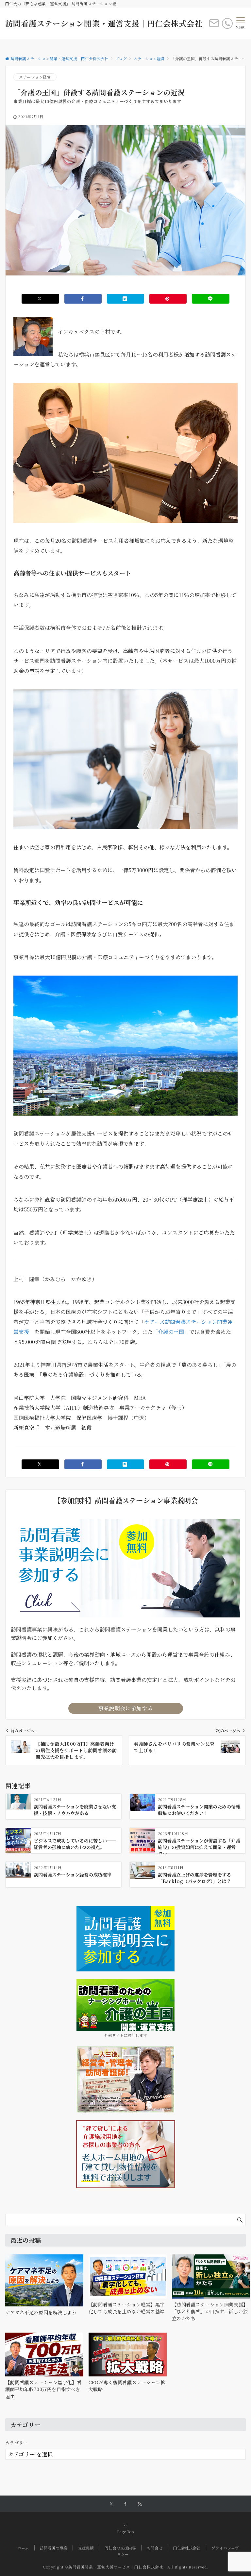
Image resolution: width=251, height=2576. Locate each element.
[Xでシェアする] (40, 299)
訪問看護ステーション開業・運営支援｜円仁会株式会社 (104, 23)
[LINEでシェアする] (210, 299)
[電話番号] (227, 23)
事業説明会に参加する (125, 1708)
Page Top (125, 2532)
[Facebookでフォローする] (125, 2504)
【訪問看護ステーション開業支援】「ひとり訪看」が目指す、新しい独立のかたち (210, 2311)
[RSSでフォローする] (140, 2504)
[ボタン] (214, 26)
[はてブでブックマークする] (125, 299)
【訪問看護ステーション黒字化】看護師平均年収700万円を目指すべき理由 (43, 2389)
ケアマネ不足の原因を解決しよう (41, 2312)
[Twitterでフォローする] (111, 2504)
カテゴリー (17, 2443)
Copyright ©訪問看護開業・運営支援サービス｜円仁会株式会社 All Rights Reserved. (125, 2567)
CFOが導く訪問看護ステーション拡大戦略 (127, 2386)
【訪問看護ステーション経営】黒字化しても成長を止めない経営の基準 (127, 2308)
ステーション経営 (35, 77)
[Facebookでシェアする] (83, 299)
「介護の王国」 (171, 1332)
